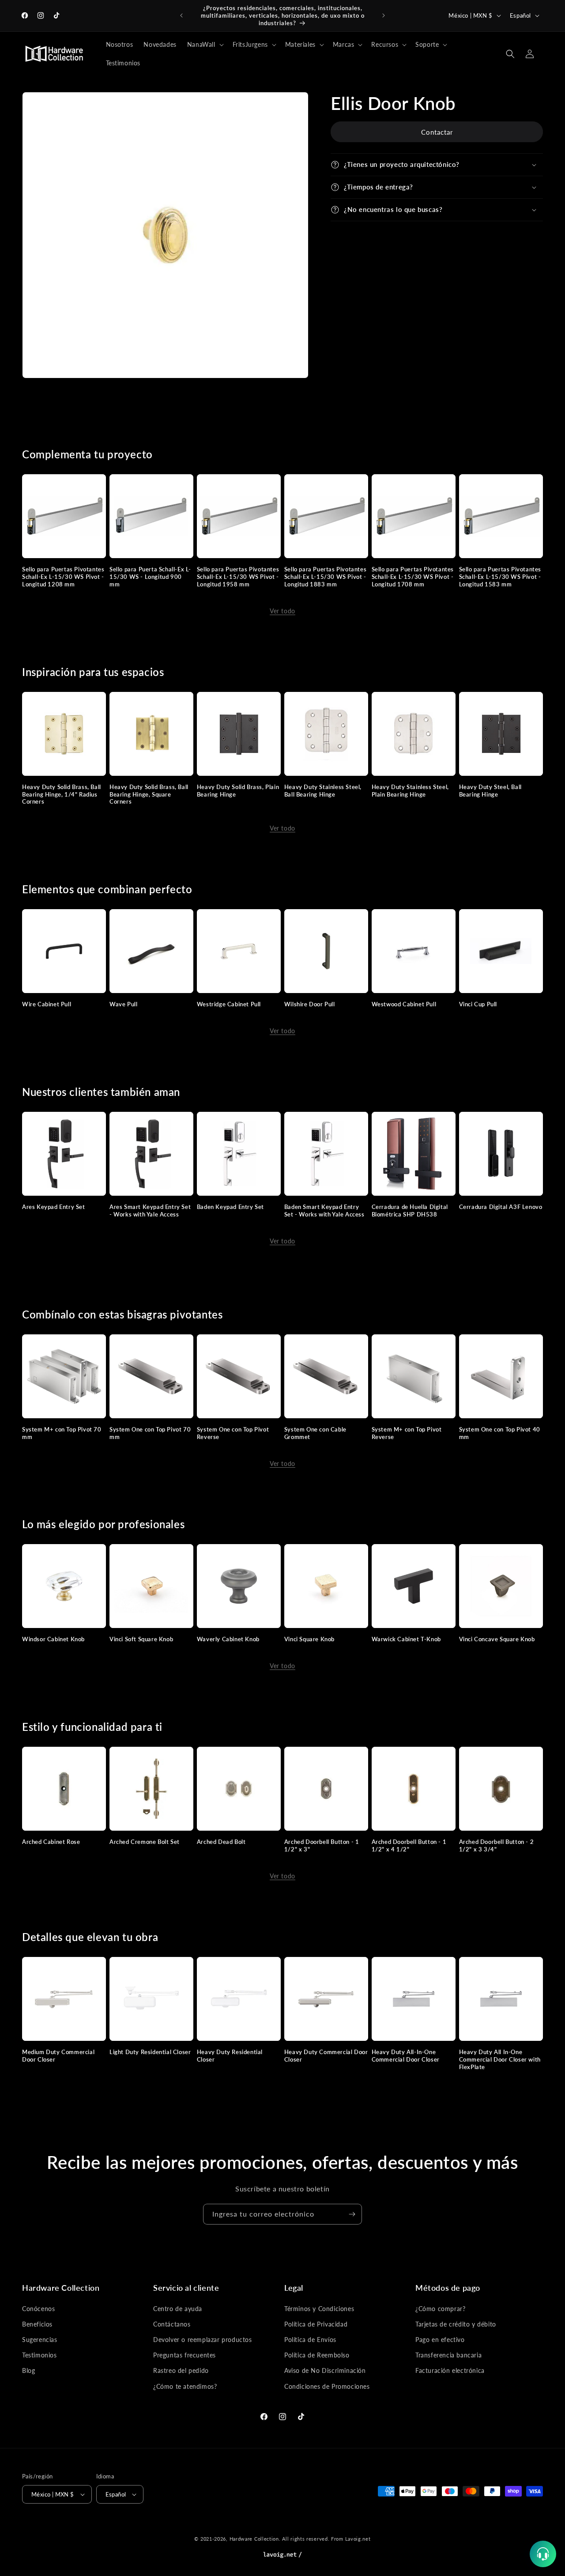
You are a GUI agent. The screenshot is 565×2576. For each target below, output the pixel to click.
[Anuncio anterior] (181, 15)
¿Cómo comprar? (440, 2309)
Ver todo (282, 611)
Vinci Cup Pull (478, 1004)
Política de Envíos (310, 2340)
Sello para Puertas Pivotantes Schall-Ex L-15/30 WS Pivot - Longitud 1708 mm (413, 577)
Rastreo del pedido (181, 2370)
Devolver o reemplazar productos (203, 2340)
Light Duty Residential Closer (150, 2052)
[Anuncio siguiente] (384, 15)
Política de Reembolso (317, 2355)
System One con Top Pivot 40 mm (500, 1433)
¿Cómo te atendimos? (185, 2386)
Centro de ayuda (178, 2309)
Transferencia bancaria (448, 2355)
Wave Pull (123, 1004)
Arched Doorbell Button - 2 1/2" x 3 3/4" (497, 1845)
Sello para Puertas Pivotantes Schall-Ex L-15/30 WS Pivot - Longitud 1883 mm (325, 577)
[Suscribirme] (352, 2214)
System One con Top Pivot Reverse (233, 1433)
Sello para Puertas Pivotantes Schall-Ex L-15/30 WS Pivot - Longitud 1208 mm (63, 577)
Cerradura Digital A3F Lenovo (501, 1207)
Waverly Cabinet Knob (228, 1639)
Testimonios (40, 2355)
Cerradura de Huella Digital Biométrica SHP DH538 (410, 1211)
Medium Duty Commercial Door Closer (58, 2056)
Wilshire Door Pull (310, 1004)
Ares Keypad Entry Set (54, 1207)
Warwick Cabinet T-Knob (406, 1639)
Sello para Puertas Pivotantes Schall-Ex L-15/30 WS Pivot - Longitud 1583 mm (500, 577)
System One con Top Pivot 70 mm (150, 1433)
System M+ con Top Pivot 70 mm (62, 1433)
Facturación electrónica (450, 2370)
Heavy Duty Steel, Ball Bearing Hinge (490, 791)
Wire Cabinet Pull (47, 1004)
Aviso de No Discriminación (325, 2370)
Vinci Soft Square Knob (141, 1639)
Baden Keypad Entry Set (230, 1207)
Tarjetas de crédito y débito (456, 2324)
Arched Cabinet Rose (51, 1842)
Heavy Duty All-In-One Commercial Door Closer (406, 2056)
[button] (205, 45)
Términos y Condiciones (319, 2309)
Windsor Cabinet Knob (53, 1639)
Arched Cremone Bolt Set (145, 1842)
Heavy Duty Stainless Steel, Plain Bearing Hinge (410, 791)
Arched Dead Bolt (221, 1842)
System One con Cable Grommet (315, 1433)
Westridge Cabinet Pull (229, 1004)
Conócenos (38, 2309)
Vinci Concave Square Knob (497, 1639)
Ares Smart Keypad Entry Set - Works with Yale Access (150, 1211)
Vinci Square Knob (309, 1639)
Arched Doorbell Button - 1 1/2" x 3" (322, 1845)
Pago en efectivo (440, 2340)
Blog (28, 2370)
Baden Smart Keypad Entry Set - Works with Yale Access (324, 1211)
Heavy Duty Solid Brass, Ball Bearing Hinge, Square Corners (149, 794)
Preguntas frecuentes (185, 2355)
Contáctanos (172, 2324)
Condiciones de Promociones (327, 2386)
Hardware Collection (254, 2539)
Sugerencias (40, 2340)
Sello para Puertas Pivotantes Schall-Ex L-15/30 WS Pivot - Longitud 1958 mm (238, 577)
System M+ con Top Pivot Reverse (407, 1433)
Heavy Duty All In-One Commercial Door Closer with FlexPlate (500, 2059)
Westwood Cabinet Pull (404, 1004)
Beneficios (37, 2324)
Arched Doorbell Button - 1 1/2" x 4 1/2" (409, 1845)
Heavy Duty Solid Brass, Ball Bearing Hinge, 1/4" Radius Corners (62, 794)
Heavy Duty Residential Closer (230, 2056)
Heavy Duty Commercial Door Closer (326, 2056)
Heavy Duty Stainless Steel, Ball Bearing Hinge (323, 791)
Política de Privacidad (316, 2324)
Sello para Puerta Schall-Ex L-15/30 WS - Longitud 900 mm (150, 577)
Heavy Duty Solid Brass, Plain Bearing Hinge (238, 791)
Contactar (437, 132)
